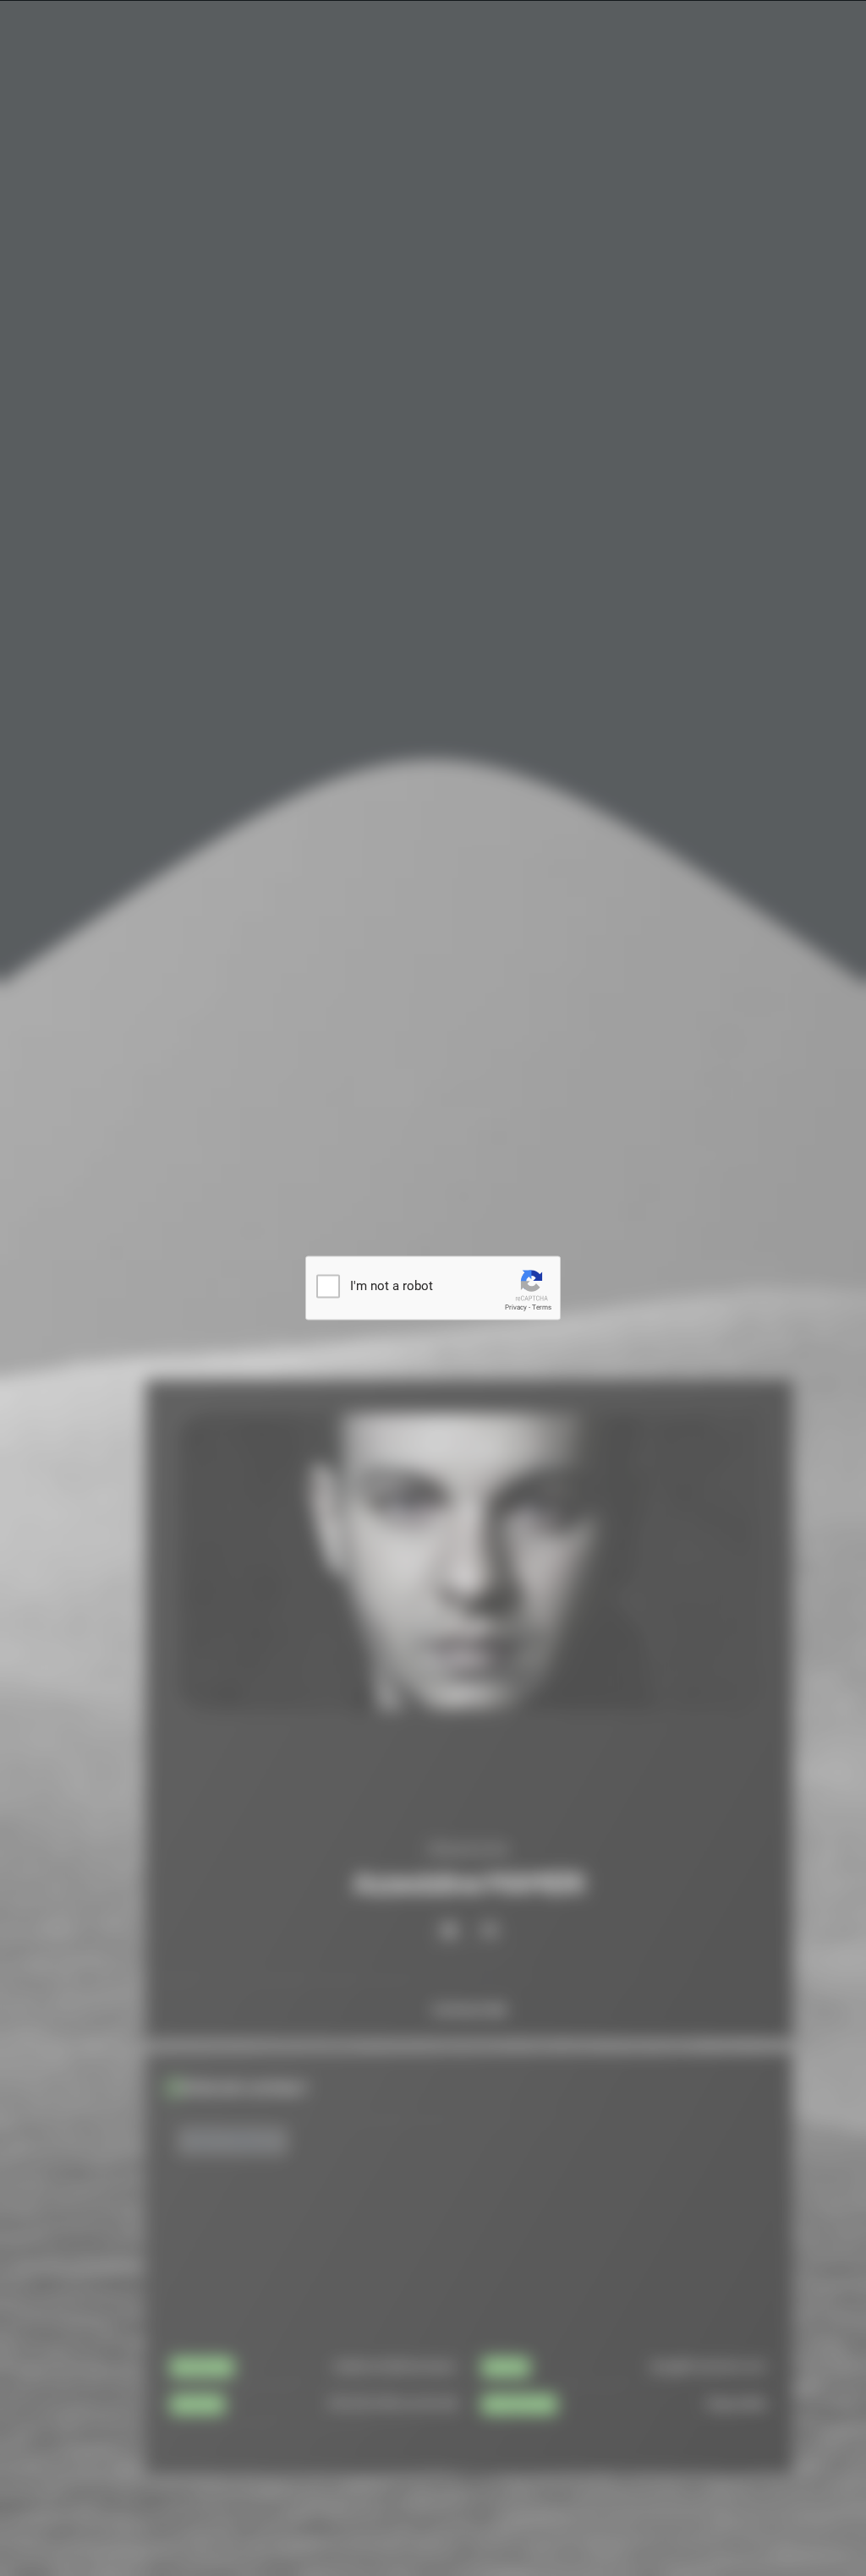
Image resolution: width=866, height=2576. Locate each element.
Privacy (516, 1307)
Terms (542, 1307)
